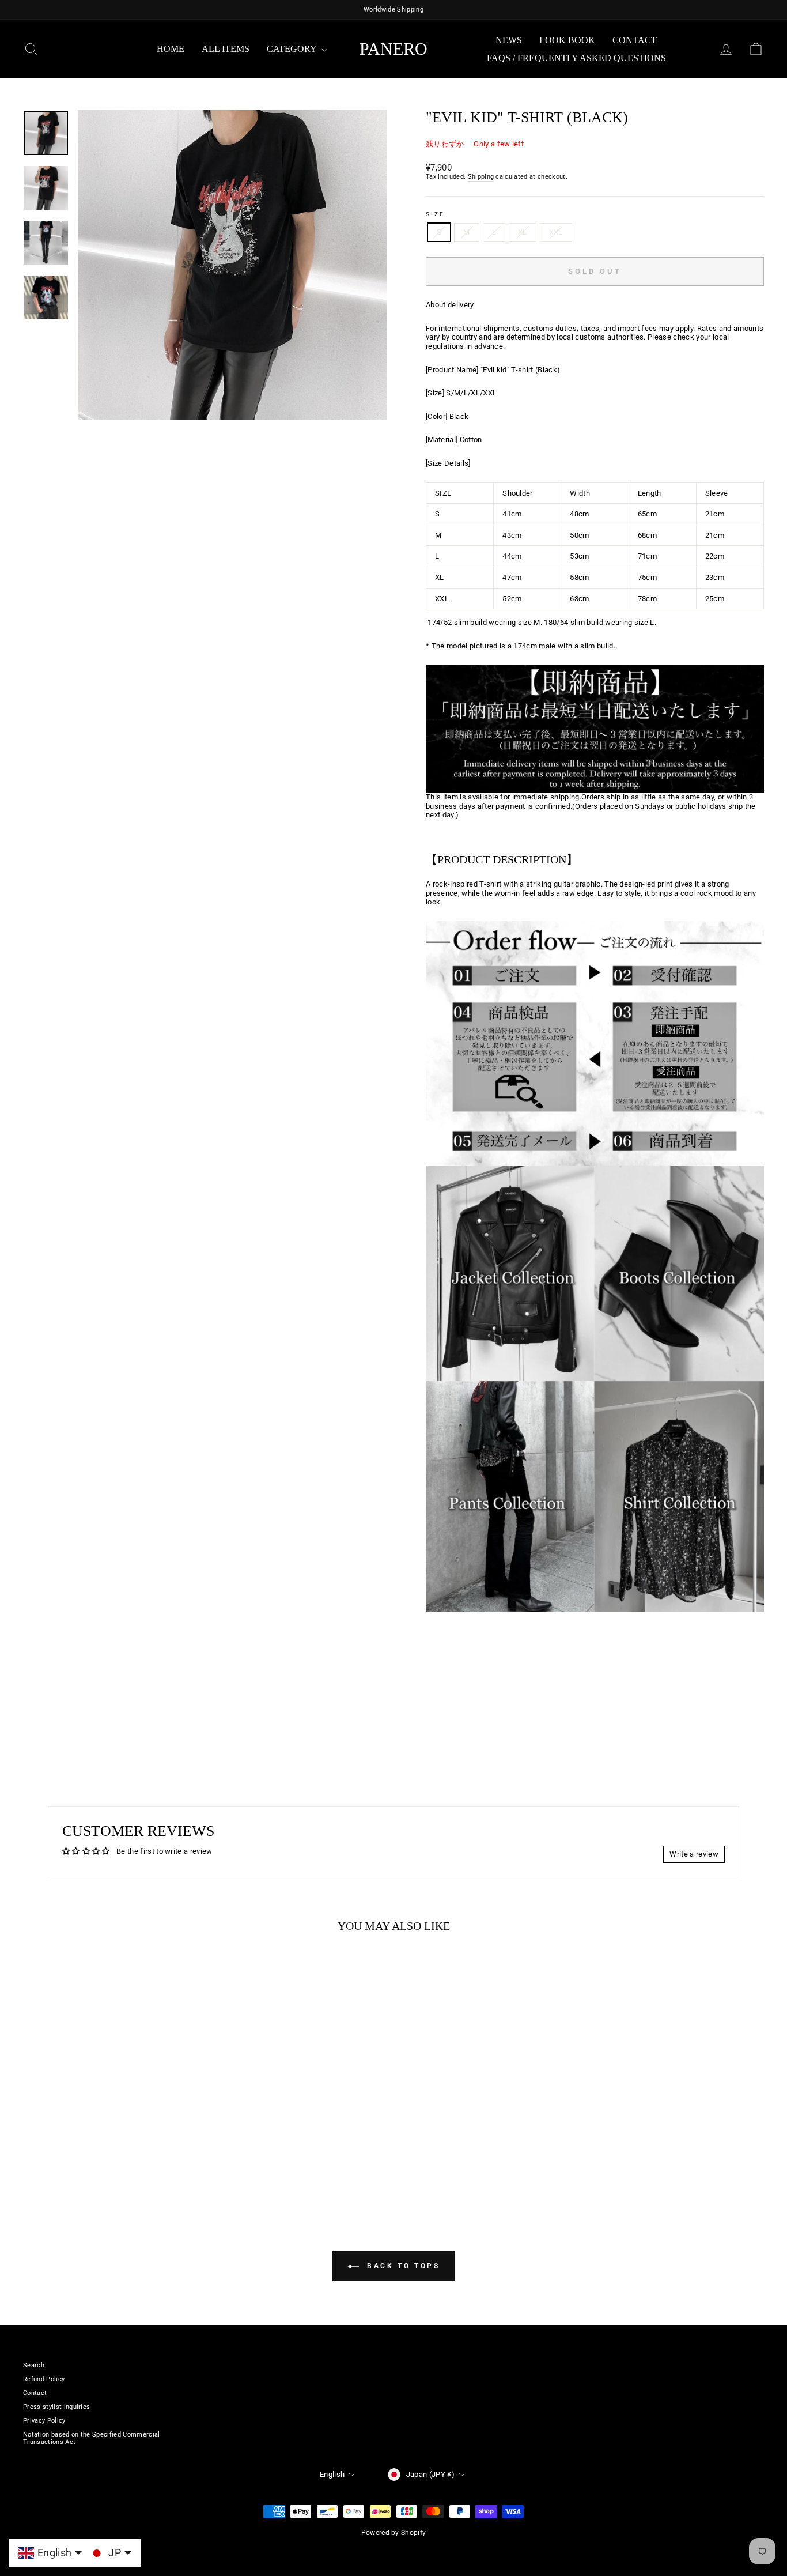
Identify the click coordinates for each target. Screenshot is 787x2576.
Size (435, 214)
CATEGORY (293, 49)
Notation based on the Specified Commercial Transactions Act (92, 2438)
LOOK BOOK (567, 40)
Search (34, 2365)
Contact (635, 40)
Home (171, 49)
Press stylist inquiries (56, 2407)
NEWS (509, 40)
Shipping (481, 177)
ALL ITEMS (226, 49)
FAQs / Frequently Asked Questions (576, 58)
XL (523, 232)
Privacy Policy (44, 2421)
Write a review (694, 1854)
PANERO (393, 49)
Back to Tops (402, 2266)
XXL (556, 232)
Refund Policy (44, 2379)
